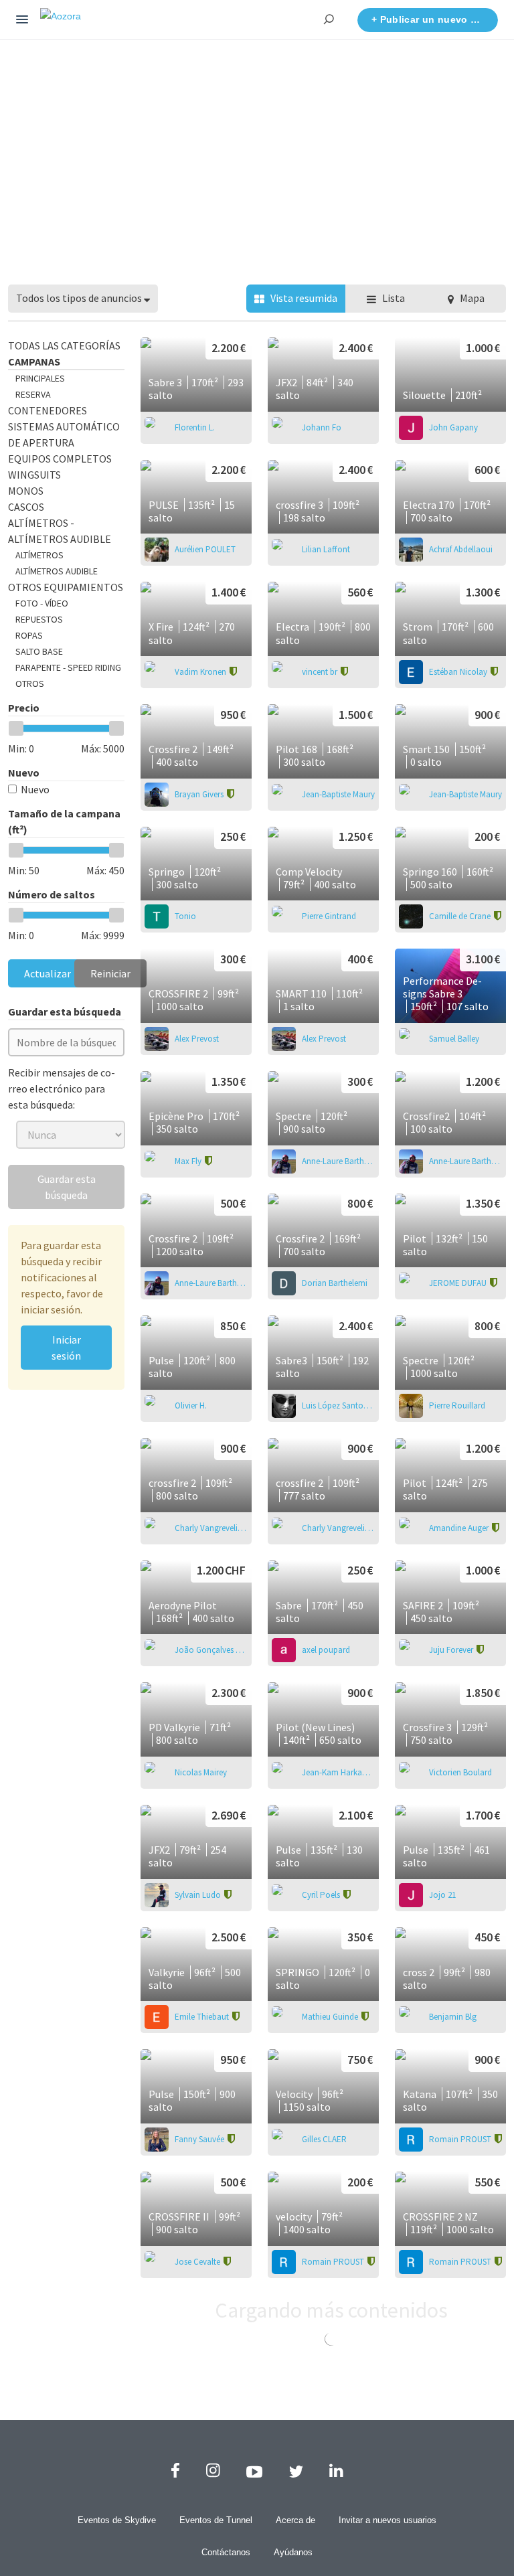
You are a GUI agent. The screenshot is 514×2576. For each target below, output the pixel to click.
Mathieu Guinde (331, 2017)
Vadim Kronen (201, 672)
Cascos (26, 507)
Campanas (34, 361)
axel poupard (326, 1650)
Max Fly (189, 1161)
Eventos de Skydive (117, 2520)
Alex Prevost (197, 1039)
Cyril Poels (322, 1895)
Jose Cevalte (198, 2262)
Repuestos (39, 619)
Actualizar (48, 973)
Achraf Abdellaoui (461, 549)
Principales (40, 378)
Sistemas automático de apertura (64, 434)
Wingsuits (34, 475)
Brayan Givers (200, 794)
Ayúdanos (293, 2552)
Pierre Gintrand (329, 916)
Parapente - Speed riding (68, 667)
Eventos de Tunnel (216, 2520)
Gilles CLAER (324, 2139)
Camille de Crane (461, 916)
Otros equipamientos (66, 587)
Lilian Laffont (326, 549)
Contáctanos (226, 2552)
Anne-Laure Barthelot (338, 1161)
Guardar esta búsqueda (67, 1187)
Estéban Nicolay (459, 672)
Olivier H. (191, 1405)
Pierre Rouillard (457, 1405)
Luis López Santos (335, 1405)
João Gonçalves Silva (211, 1650)
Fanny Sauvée (200, 2139)
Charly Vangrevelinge (211, 1528)
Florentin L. (195, 427)
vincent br (321, 672)
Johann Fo (322, 427)
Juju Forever (452, 1650)
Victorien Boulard (460, 1772)
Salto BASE (39, 651)
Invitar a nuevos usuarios (388, 2520)
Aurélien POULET (205, 549)
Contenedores (48, 410)
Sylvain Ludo (199, 1895)
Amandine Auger (460, 1528)
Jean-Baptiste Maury (338, 794)
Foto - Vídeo (42, 603)
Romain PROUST (461, 2139)
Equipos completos (60, 459)
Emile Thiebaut (203, 2017)
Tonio (185, 916)
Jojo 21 (442, 1895)
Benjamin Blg (453, 2017)
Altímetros (39, 555)
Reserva (33, 394)
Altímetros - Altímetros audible (60, 531)
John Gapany (453, 427)
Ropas (29, 635)
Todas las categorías (64, 345)
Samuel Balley (454, 1039)
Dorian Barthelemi (335, 1283)
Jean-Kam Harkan (335, 1772)
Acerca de (295, 2520)
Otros (30, 683)
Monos (26, 491)
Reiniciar (110, 973)
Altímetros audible (57, 571)
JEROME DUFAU (459, 1283)
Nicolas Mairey (201, 1772)
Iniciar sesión (66, 1348)
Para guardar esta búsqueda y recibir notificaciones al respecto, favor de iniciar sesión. (62, 1277)
